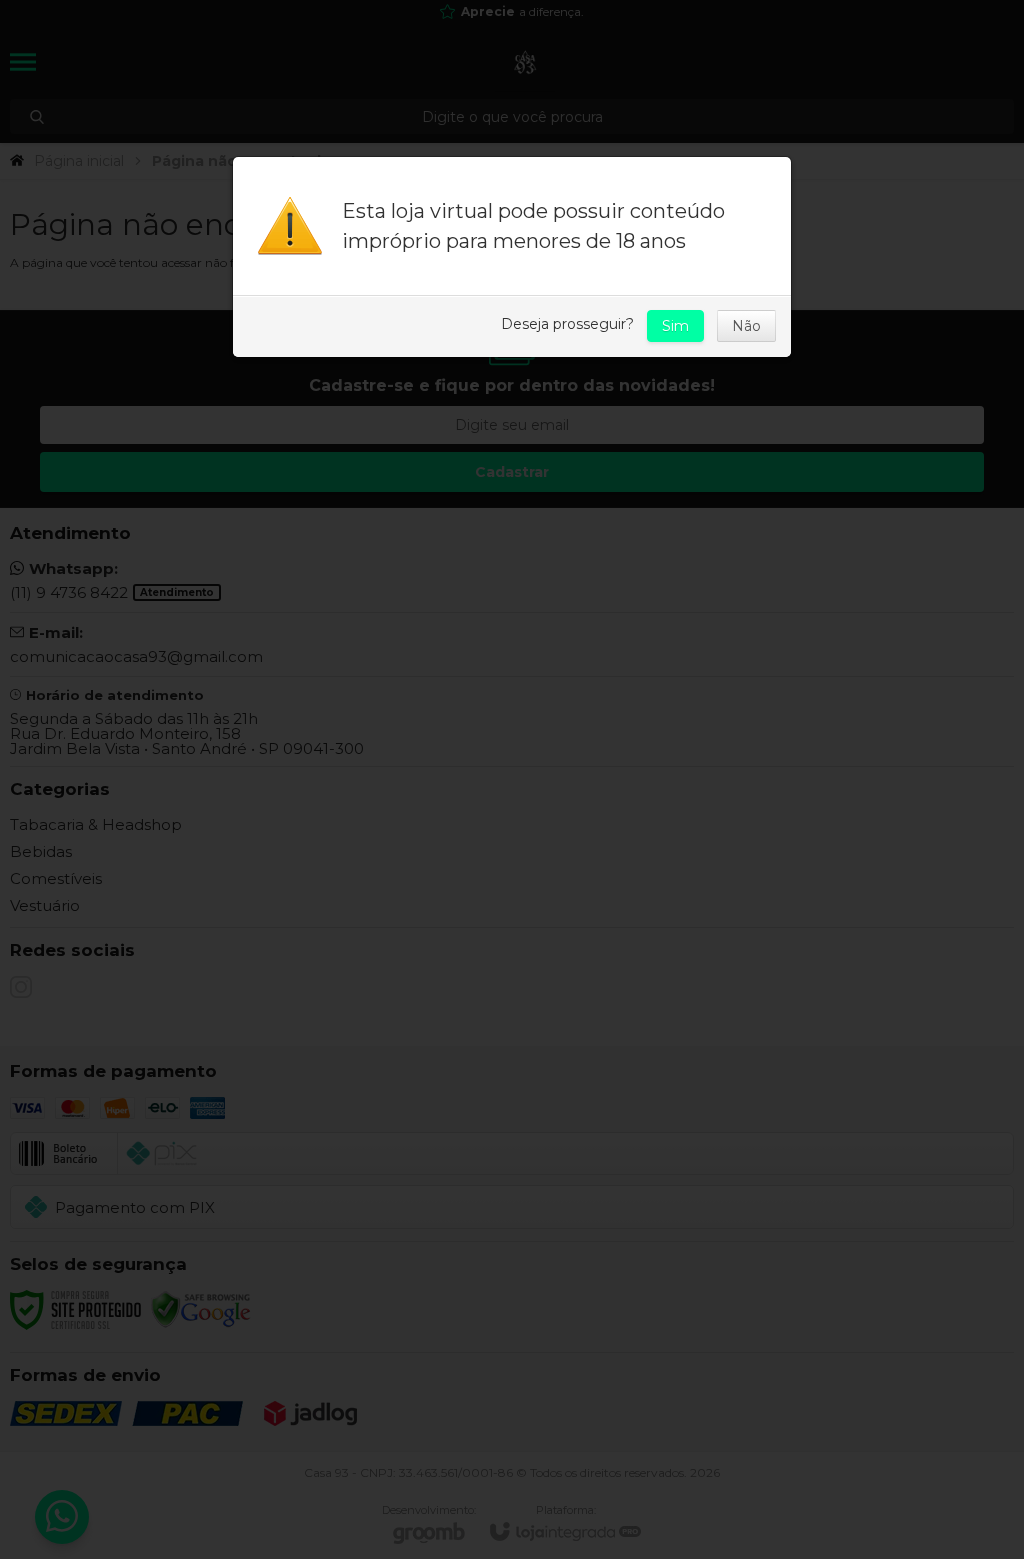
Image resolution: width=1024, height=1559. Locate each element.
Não (746, 326)
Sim (675, 326)
